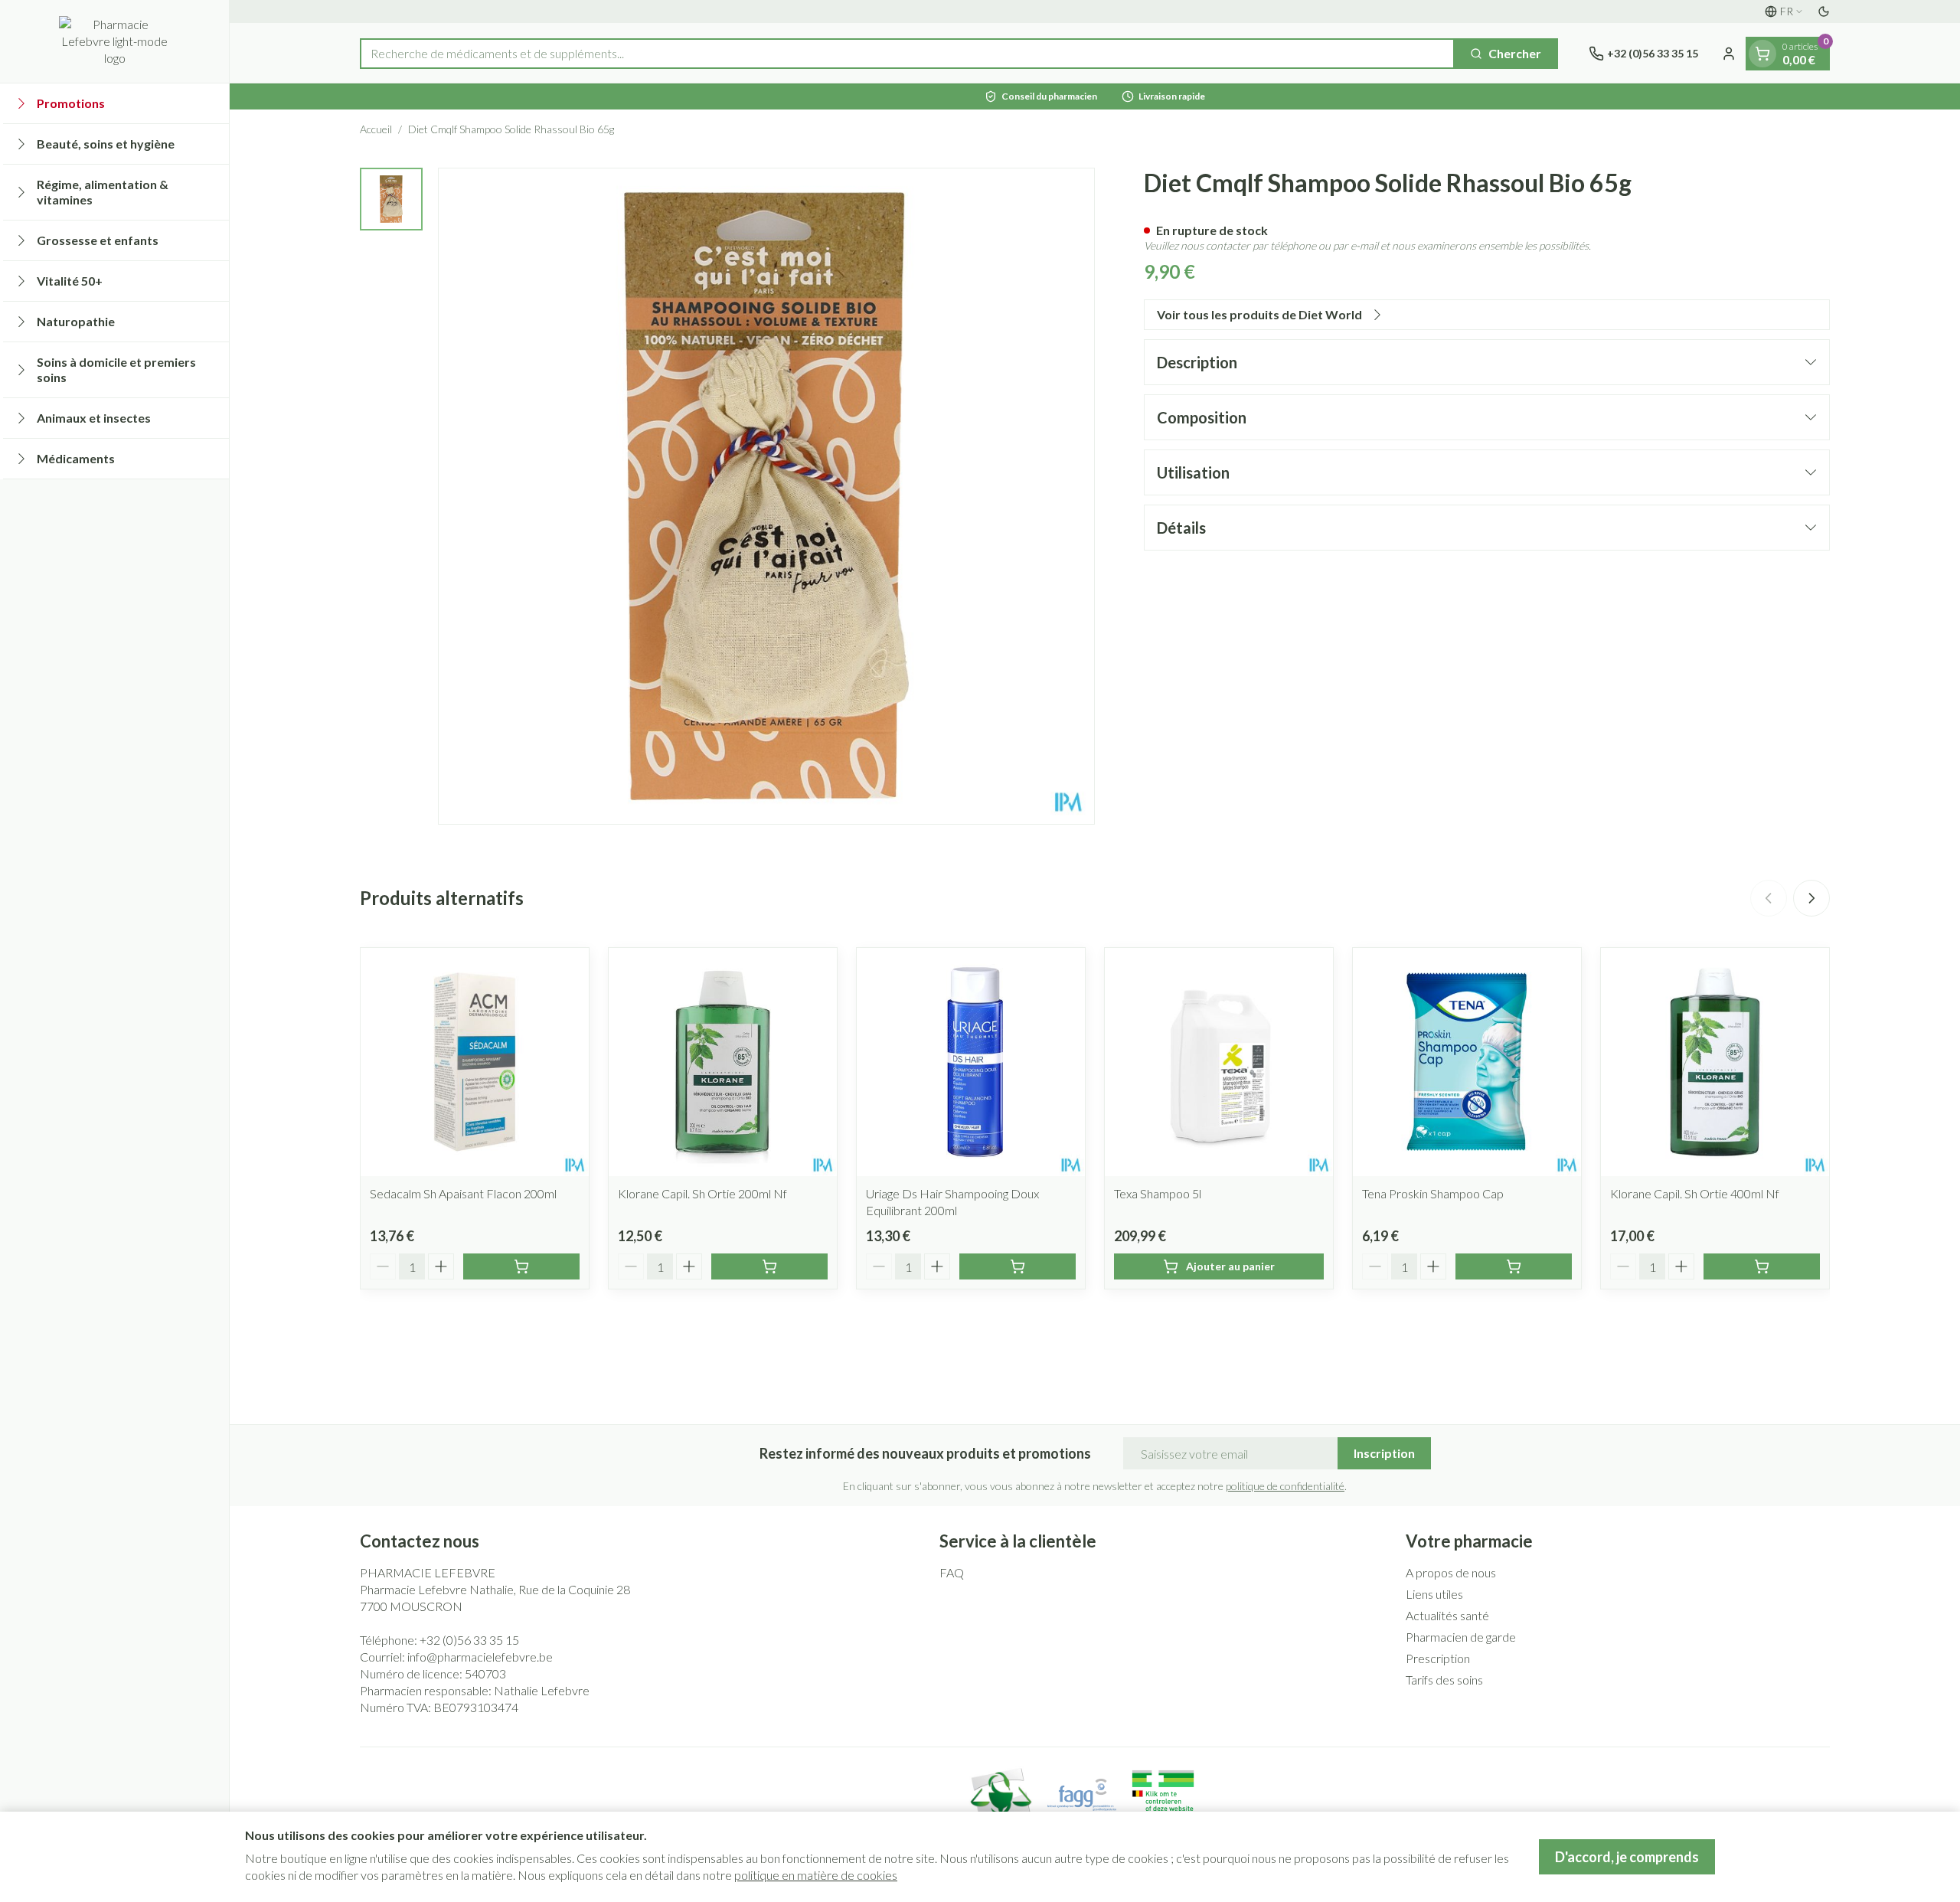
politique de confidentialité (1285, 1486)
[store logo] (114, 41)
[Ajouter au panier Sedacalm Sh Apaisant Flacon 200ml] (521, 1266)
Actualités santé (1447, 1615)
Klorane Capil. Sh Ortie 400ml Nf (1695, 1193)
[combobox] (907, 54)
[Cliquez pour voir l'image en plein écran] (766, 496)
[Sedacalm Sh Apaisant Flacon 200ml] (475, 1062)
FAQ (952, 1572)
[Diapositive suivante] (1811, 898)
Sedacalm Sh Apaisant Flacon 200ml (463, 1193)
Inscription (1384, 1453)
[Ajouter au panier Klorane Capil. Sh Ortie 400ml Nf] (1762, 1266)
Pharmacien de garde (1461, 1637)
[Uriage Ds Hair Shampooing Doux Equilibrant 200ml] (971, 1062)
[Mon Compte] (1729, 54)
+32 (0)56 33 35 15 (469, 1640)
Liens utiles (1434, 1594)
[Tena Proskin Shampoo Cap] (1467, 1062)
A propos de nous (1451, 1572)
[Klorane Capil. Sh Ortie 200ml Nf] (723, 1062)
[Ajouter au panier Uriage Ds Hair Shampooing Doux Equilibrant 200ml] (1018, 1266)
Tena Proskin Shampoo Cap (1433, 1193)
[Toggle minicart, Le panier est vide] (1762, 54)
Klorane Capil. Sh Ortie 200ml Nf (702, 1193)
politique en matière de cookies (816, 1875)
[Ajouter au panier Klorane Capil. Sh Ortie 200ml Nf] (769, 1266)
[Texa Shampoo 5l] (1219, 1062)
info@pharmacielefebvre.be (480, 1657)
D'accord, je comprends (1627, 1857)
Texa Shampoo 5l (1158, 1193)
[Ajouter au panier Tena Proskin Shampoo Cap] (1514, 1266)
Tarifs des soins (1444, 1680)
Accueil (376, 129)
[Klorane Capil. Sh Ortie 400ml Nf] (1715, 1062)
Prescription (1438, 1658)
